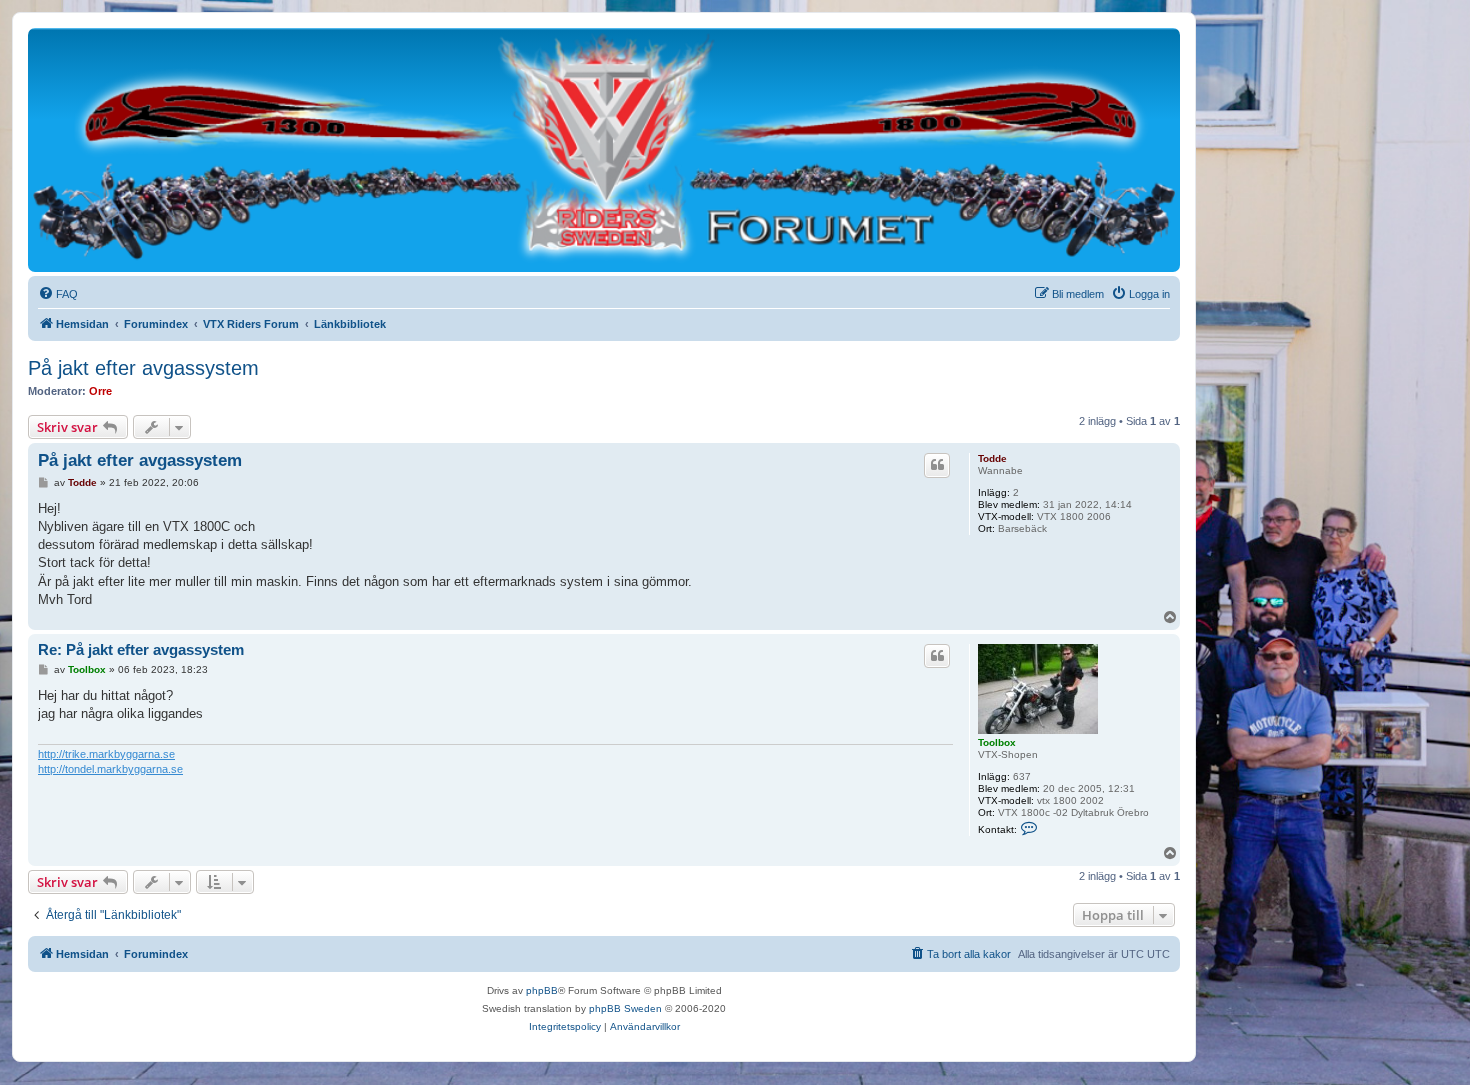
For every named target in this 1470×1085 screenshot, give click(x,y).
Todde (992, 458)
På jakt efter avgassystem (143, 368)
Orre (100, 391)
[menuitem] (58, 294)
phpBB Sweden (625, 1008)
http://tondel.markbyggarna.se (110, 769)
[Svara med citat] (937, 465)
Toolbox (997, 742)
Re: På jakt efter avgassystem (141, 649)
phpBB (542, 990)
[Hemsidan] (604, 149)
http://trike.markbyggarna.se (106, 754)
